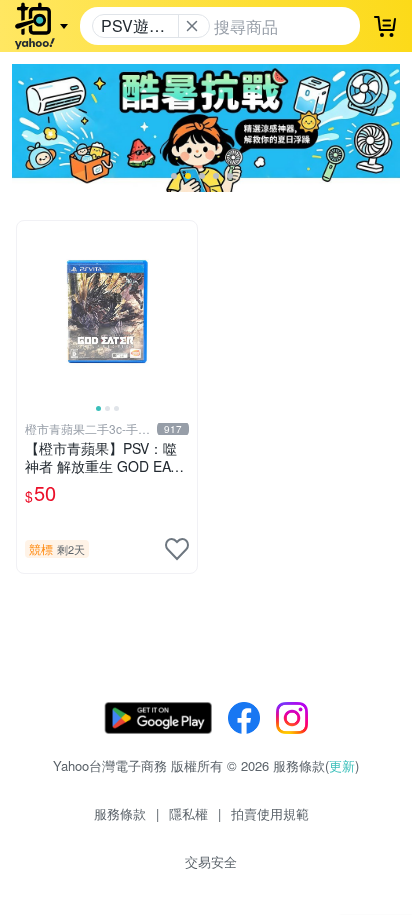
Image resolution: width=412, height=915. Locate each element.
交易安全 (211, 861)
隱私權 (188, 813)
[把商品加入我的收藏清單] (177, 549)
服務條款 (120, 813)
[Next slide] (184, 311)
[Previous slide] (30, 311)
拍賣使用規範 (270, 813)
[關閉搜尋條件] (192, 26)
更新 (342, 765)
